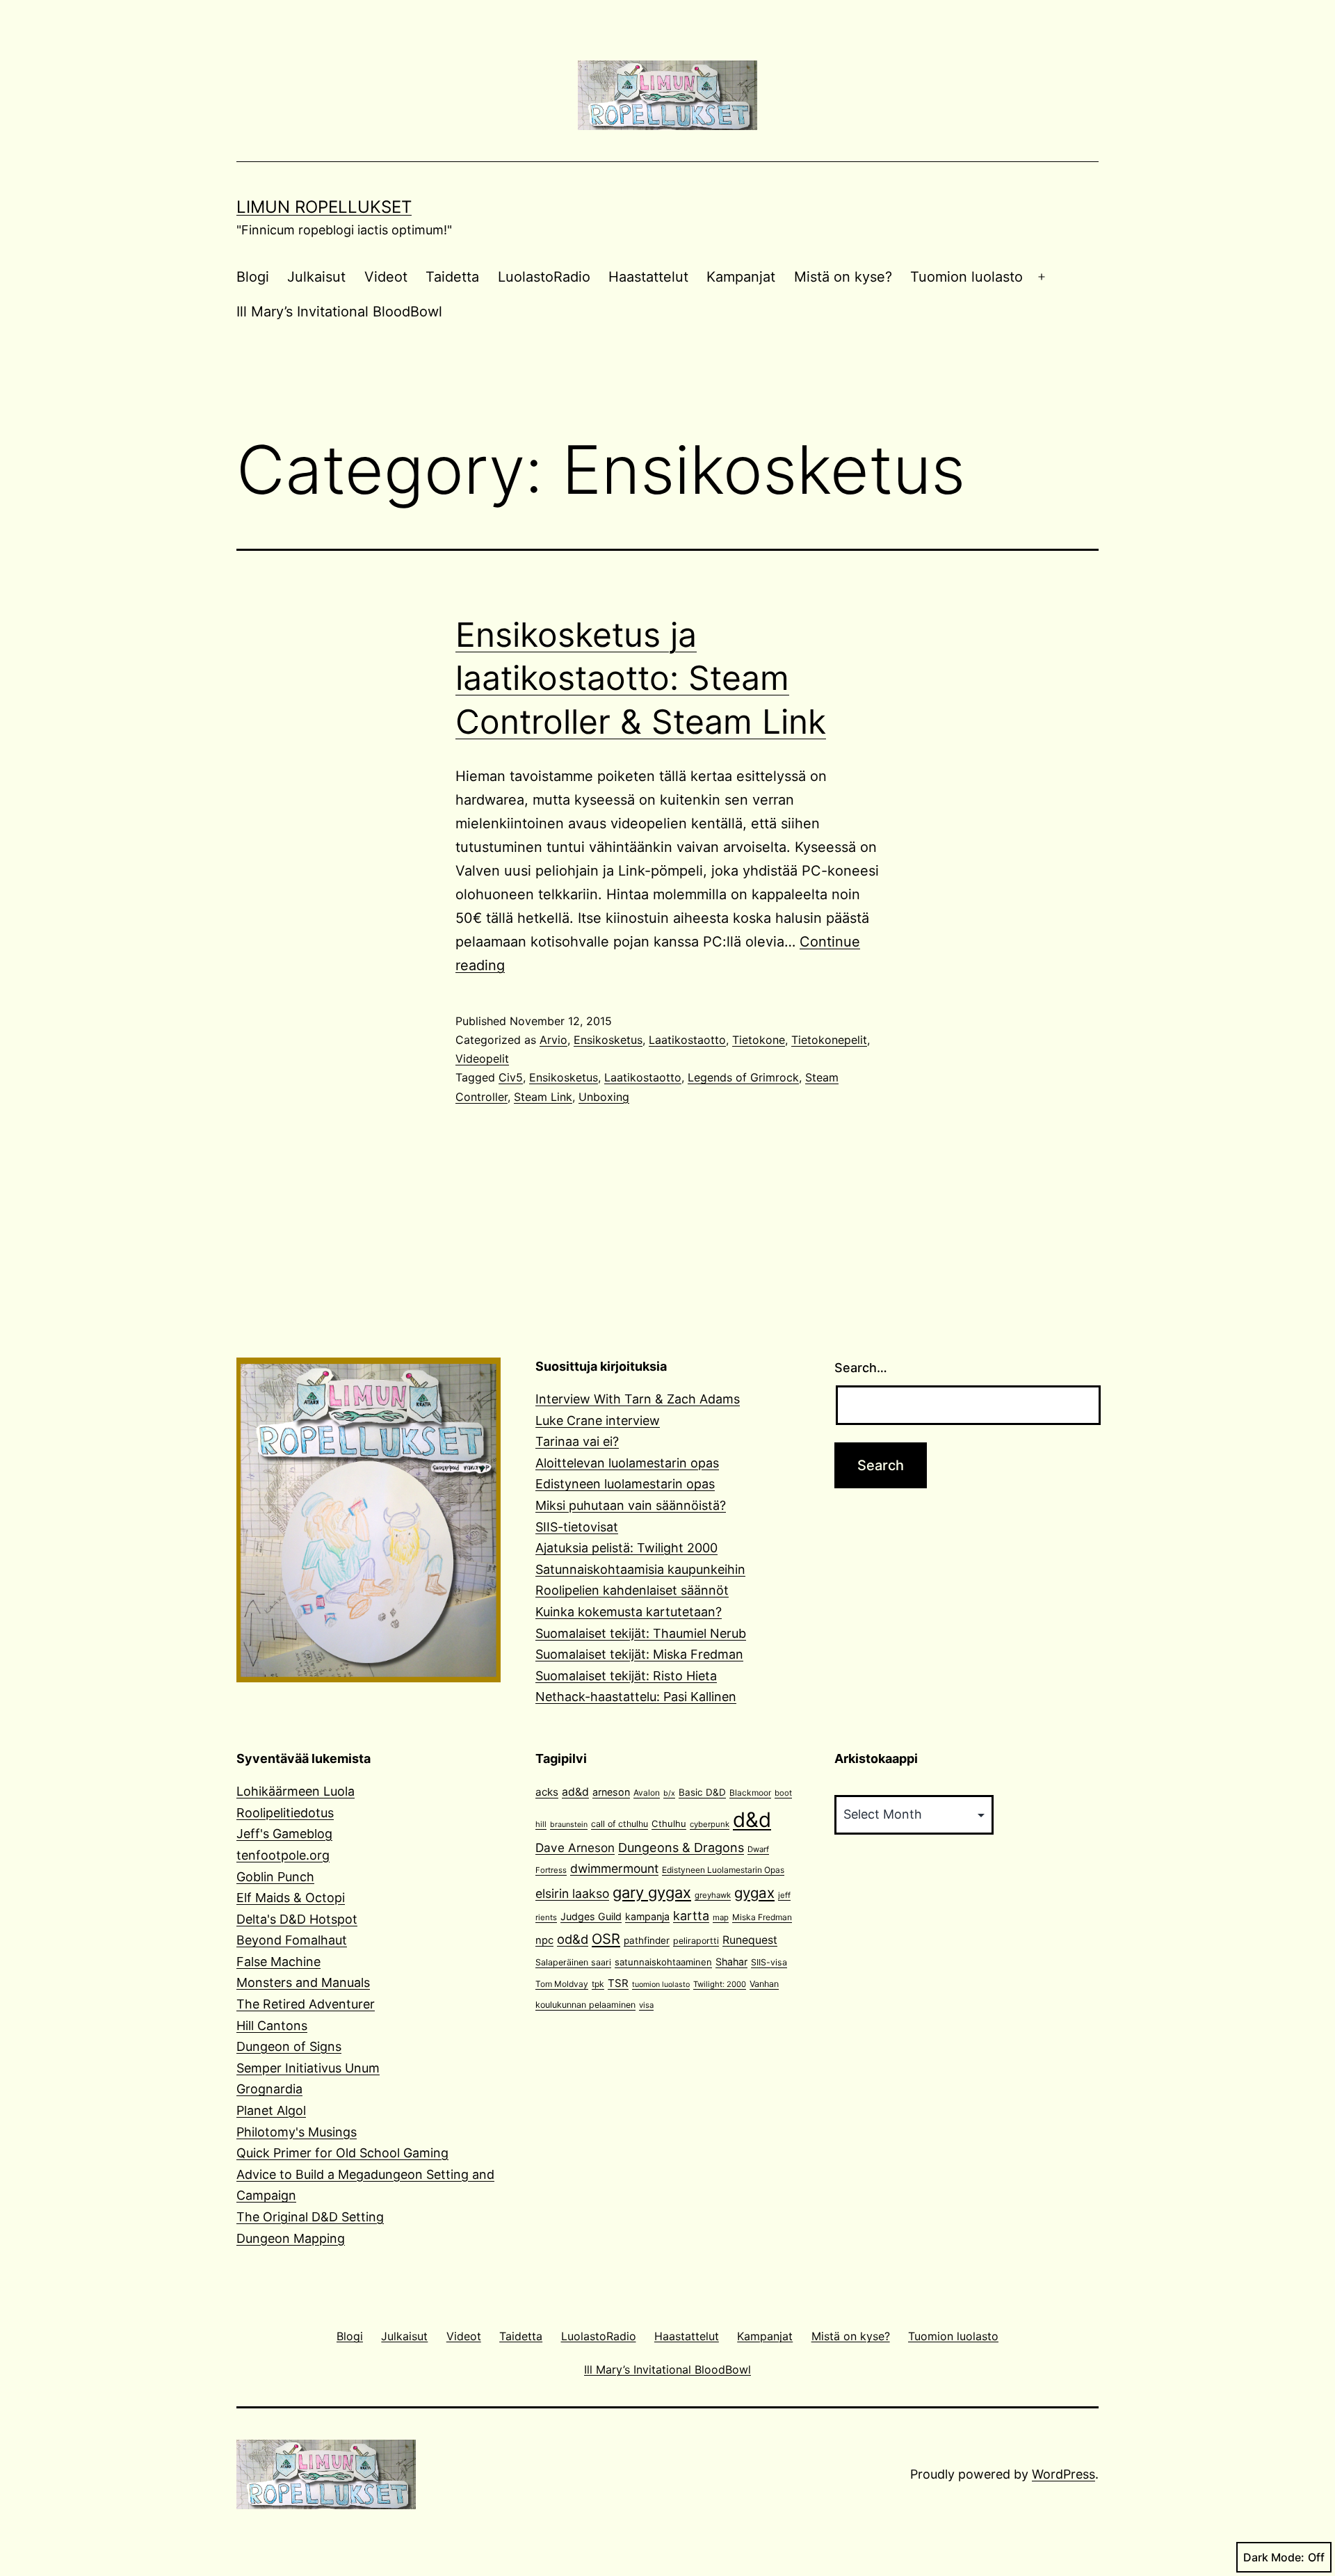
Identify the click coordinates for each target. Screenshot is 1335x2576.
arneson (611, 1792)
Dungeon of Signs (289, 2046)
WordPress (1063, 2474)
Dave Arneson (575, 1848)
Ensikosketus (608, 1040)
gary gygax (652, 1892)
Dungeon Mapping (291, 2238)
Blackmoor (750, 1793)
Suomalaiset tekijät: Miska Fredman (639, 1654)
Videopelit (482, 1058)
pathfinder (647, 1940)
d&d (752, 1820)
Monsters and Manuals (303, 1982)
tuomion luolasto (661, 1985)
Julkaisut (316, 277)
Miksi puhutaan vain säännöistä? (631, 1505)
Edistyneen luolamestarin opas (625, 1484)
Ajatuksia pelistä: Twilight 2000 (626, 1548)
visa (646, 2005)
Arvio (553, 1040)
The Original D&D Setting (310, 2217)
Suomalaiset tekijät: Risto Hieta (626, 1676)
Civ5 (511, 1077)
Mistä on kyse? (843, 277)
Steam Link (543, 1097)
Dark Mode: (1274, 2557)
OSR (606, 1939)
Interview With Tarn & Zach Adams (638, 1399)
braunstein (569, 1825)
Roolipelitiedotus (285, 1813)
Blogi (253, 277)
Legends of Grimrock (743, 1077)
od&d (573, 1939)
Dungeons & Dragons (681, 1848)
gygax (754, 1893)
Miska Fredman (762, 1917)
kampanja (647, 1916)
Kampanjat (741, 277)
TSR (618, 1983)
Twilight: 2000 (720, 1984)
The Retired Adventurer (306, 2004)
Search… (861, 1368)
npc (544, 1940)
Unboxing (604, 1097)
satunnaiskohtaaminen (663, 1962)
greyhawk (713, 1895)
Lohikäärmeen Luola (296, 1791)
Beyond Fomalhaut (292, 1940)
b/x (669, 1793)
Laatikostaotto (687, 1040)
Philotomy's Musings (297, 2132)
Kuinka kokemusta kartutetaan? (629, 1612)
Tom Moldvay (562, 1984)
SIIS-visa (769, 1962)
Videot (386, 277)
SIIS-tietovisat (577, 1527)
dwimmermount (614, 1868)
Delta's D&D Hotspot (297, 1919)
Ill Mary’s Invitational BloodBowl (339, 312)
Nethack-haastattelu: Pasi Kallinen (636, 1697)
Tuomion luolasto (966, 277)
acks (547, 1792)
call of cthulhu (620, 1824)
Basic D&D (702, 1792)
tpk (598, 1984)
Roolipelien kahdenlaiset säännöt (632, 1590)
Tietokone (759, 1040)
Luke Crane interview (598, 1420)
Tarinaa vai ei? (577, 1441)
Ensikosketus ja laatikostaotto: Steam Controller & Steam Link (641, 678)
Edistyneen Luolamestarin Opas (723, 1870)
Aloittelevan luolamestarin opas (627, 1463)
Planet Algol (271, 2110)
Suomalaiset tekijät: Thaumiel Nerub (641, 1633)
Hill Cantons (272, 2026)
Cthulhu (669, 1824)
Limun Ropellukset (324, 207)
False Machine (278, 1962)
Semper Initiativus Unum (308, 2068)
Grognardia (269, 2089)
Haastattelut (648, 277)
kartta (691, 1916)
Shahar (731, 1962)
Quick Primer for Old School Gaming (342, 2153)
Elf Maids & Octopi (291, 1898)
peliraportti (696, 1941)
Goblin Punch (275, 1877)
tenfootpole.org (283, 1855)
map (721, 1917)
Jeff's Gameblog (284, 1834)
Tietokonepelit (829, 1040)
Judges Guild (591, 1916)
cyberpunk (710, 1824)
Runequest (750, 1940)
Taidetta (452, 277)
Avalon (647, 1793)
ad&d (575, 1792)
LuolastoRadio (544, 277)
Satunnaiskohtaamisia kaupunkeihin (640, 1569)
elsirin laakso (572, 1893)
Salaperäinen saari (573, 1962)
